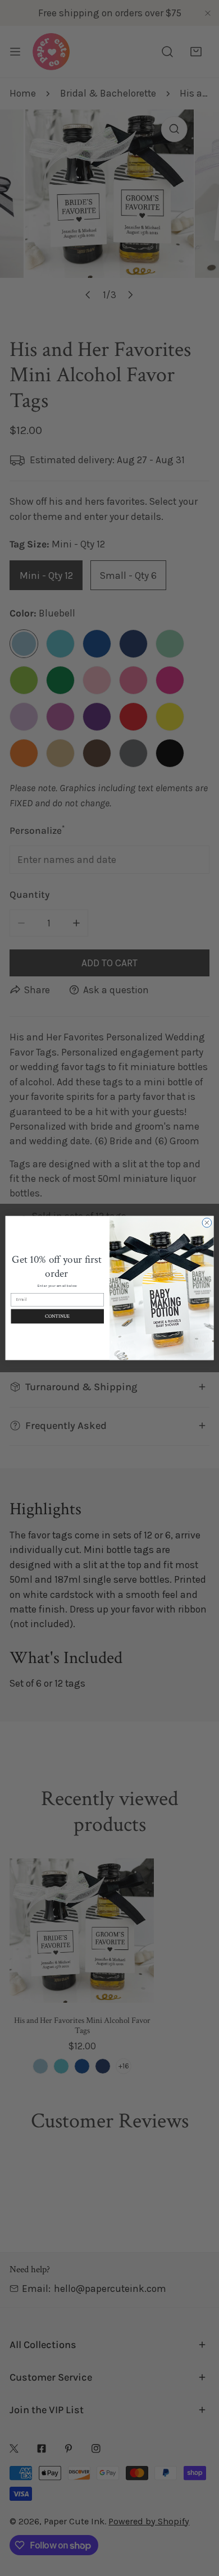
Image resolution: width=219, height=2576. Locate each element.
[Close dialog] (207, 1223)
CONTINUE (57, 1316)
